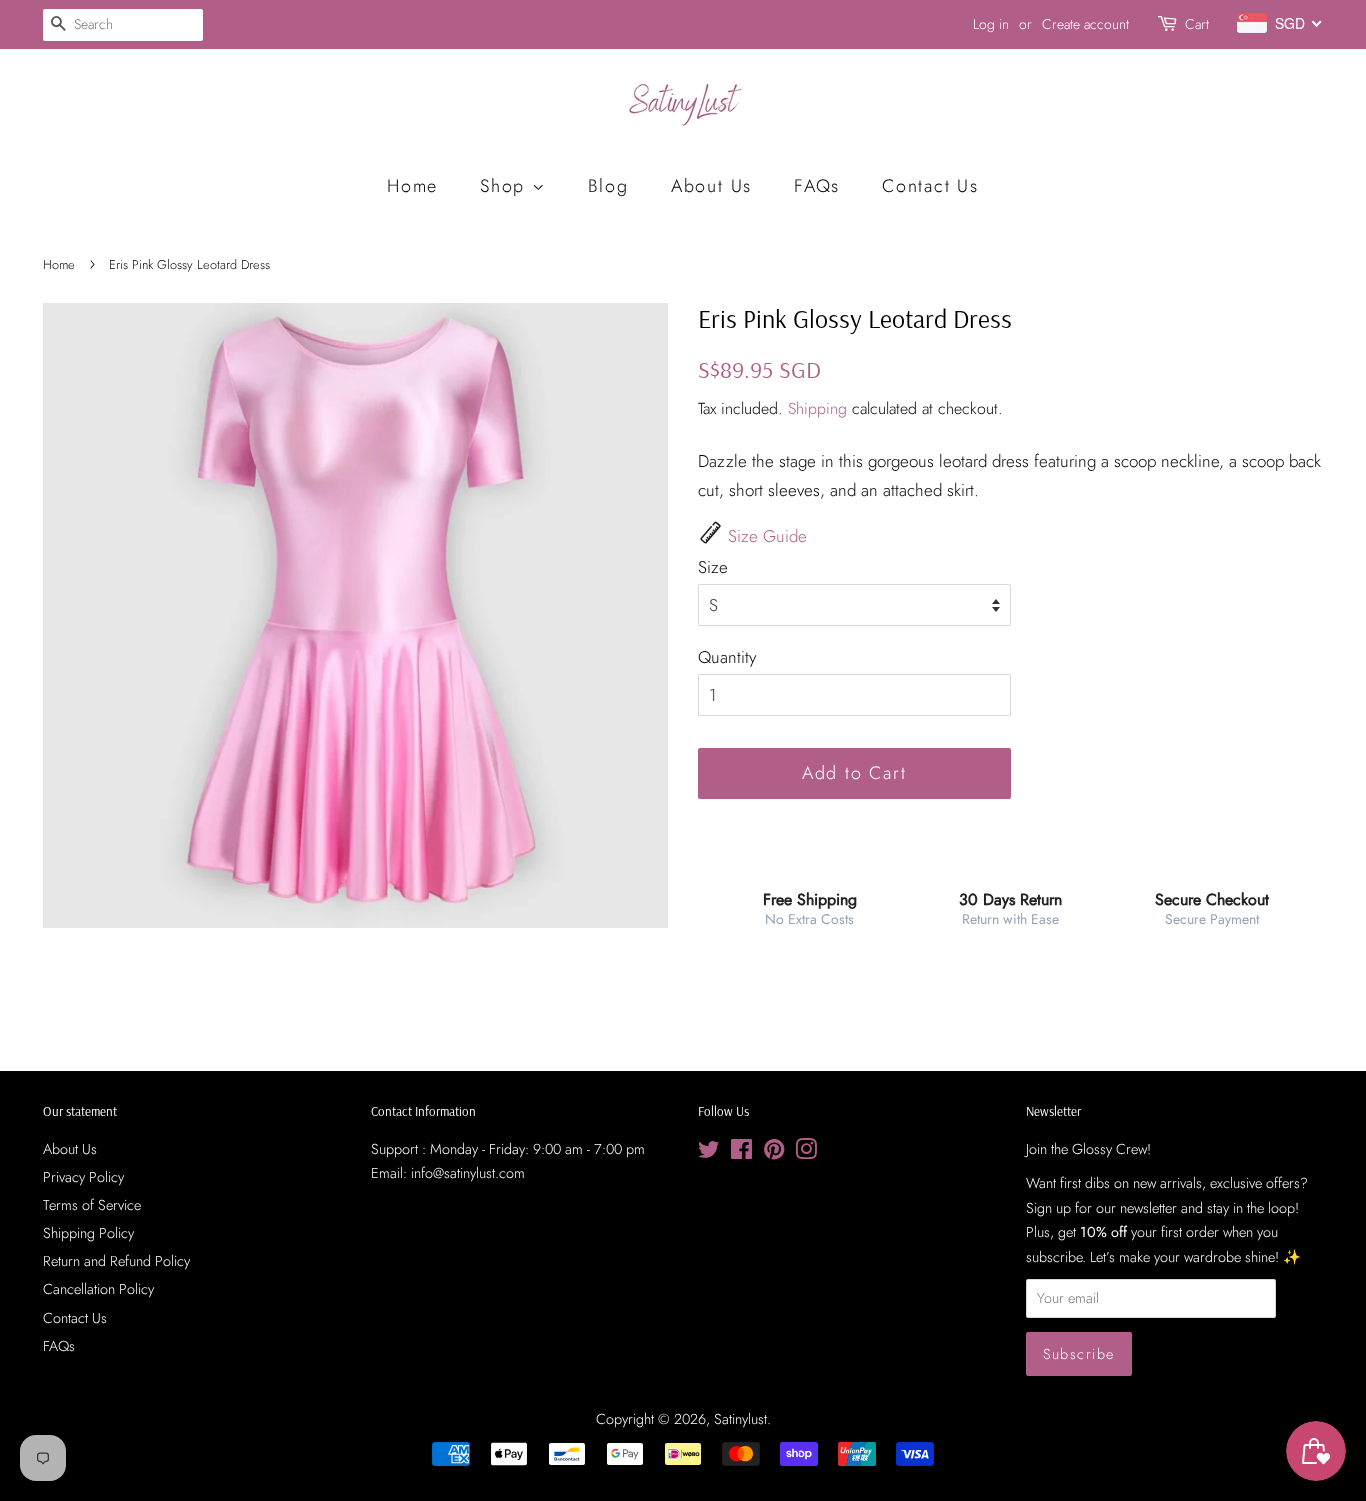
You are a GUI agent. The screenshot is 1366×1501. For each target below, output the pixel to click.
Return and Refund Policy (116, 1261)
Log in (991, 24)
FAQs (817, 186)
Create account (1085, 24)
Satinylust (740, 1419)
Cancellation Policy (98, 1289)
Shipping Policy (88, 1233)
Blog (608, 186)
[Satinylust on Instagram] (806, 1153)
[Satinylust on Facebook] (741, 1153)
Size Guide (767, 536)
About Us (711, 186)
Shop (506, 186)
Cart (1197, 24)
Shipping (817, 408)
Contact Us (930, 186)
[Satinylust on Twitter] (709, 1153)
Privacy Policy (83, 1177)
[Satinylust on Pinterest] (774, 1153)
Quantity (727, 657)
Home (412, 186)
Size (713, 567)
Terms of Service (92, 1205)
